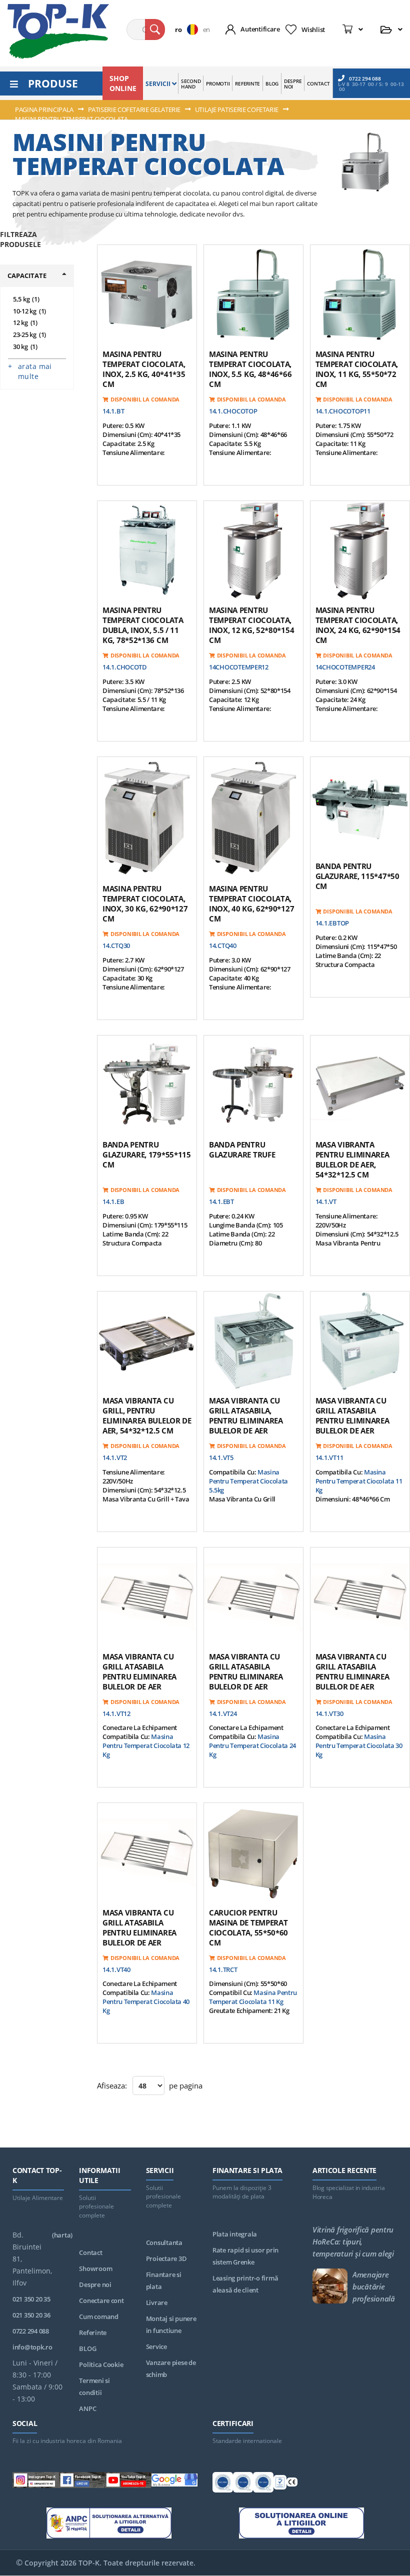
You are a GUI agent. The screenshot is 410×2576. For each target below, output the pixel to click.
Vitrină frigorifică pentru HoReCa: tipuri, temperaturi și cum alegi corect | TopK (353, 2241)
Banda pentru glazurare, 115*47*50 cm (357, 876)
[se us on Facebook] (82, 2482)
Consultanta (164, 2242)
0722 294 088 (365, 78)
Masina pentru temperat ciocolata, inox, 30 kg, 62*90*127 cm (145, 903)
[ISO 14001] (243, 2484)
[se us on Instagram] (36, 2482)
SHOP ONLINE (123, 83)
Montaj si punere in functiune (171, 2324)
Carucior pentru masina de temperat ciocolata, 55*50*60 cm (248, 1927)
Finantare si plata (164, 2280)
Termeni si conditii (94, 2386)
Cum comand (98, 2316)
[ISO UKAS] (280, 2484)
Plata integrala (235, 2234)
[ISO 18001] (263, 2484)
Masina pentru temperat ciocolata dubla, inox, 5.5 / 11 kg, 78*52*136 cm (143, 625)
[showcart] (353, 29)
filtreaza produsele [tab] (20, 239)
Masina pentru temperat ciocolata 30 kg (359, 1745)
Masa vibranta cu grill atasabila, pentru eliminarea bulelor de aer (246, 1415)
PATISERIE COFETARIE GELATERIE (135, 109)
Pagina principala (45, 109)
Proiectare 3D (166, 2258)
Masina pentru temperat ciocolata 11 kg (359, 1481)
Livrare (157, 2302)
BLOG (87, 2348)
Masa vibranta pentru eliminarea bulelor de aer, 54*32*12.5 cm (352, 1159)
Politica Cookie (101, 2364)
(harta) (62, 2235)
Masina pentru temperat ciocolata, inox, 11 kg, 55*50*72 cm (357, 369)
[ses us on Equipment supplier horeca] (175, 2482)
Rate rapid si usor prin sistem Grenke (245, 2256)
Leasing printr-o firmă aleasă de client (245, 2284)
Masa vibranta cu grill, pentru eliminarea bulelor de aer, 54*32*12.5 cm (147, 1415)
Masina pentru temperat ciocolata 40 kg (146, 2001)
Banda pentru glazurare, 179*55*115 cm (147, 1154)
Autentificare (260, 29)
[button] (189, 29)
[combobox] (146, 29)
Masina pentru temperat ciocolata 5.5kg (248, 1481)
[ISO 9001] (223, 2484)
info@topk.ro (32, 2347)
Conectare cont (101, 2300)
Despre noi (95, 2284)
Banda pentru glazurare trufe (242, 1149)
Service (156, 2346)
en (206, 29)
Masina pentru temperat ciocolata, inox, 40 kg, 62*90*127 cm (251, 903)
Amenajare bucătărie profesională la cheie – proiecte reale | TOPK (374, 2286)
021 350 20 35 (31, 2299)
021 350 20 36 (31, 2315)
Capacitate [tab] (27, 275)
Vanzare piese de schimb (171, 2368)
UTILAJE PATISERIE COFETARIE (237, 109)
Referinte (93, 2332)
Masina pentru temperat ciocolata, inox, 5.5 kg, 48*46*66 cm (250, 369)
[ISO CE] (292, 2484)
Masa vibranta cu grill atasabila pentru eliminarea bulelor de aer (352, 1415)
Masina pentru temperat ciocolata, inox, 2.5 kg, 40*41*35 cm (144, 369)
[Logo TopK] (58, 31)
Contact (90, 2252)
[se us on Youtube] (128, 2482)
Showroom (95, 2268)
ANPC (87, 2408)
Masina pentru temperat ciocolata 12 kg (146, 1745)
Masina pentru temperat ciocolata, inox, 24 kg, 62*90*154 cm (358, 625)
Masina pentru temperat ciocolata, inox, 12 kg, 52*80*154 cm (251, 625)
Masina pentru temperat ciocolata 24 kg (252, 1745)
